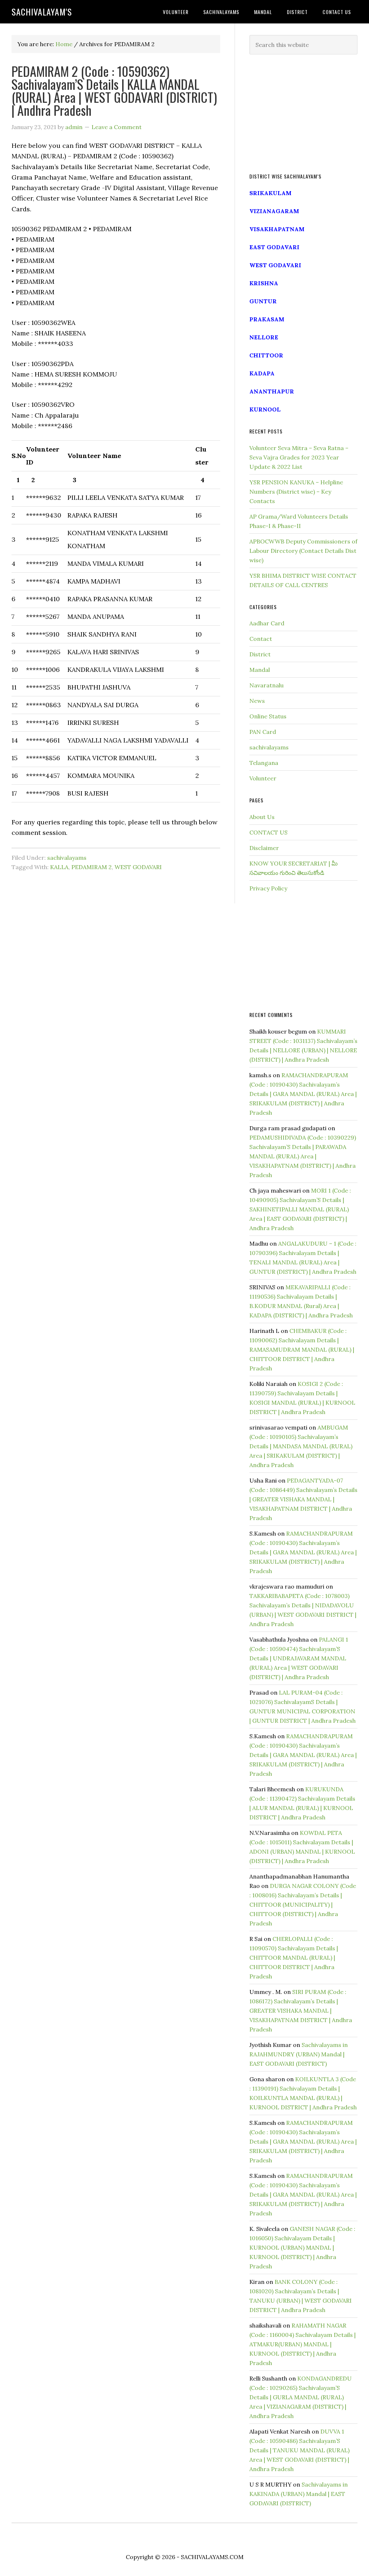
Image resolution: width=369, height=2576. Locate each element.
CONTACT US (268, 832)
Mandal (260, 670)
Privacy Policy (268, 888)
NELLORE (264, 337)
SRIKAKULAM (270, 193)
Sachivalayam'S (42, 12)
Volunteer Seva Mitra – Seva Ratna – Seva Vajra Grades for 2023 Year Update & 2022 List (299, 457)
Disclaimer (264, 848)
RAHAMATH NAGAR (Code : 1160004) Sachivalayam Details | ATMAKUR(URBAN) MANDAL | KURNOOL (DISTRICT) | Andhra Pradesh (303, 2344)
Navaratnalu (266, 685)
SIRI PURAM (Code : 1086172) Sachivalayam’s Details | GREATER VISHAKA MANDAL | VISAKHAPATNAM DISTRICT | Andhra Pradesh (301, 2011)
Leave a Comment (117, 127)
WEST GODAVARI (138, 867)
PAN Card (263, 732)
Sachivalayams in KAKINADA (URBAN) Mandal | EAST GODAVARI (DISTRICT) (299, 2494)
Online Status (268, 716)
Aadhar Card (267, 623)
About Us (262, 817)
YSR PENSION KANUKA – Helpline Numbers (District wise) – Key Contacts (296, 492)
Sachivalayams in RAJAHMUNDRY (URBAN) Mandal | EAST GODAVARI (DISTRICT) (299, 2054)
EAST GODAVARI (274, 247)
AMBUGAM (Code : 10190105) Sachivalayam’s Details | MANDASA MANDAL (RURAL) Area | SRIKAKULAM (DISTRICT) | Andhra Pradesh (301, 1446)
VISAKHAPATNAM (277, 229)
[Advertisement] (303, 114)
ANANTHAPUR (272, 391)
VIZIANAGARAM (274, 211)
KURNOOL (265, 409)
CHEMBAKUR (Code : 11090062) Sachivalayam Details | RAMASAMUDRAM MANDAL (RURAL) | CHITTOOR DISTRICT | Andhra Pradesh (302, 1349)
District (260, 654)
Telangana (264, 763)
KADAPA (262, 373)
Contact (261, 639)
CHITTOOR (266, 355)
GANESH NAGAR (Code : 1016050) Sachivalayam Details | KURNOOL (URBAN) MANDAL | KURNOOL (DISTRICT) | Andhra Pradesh (302, 2247)
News (257, 701)
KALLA (59, 867)
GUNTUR (263, 301)
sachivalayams (67, 858)
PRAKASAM (267, 319)
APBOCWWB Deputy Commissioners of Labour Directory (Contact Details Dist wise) (303, 551)
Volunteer (263, 778)
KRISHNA (264, 283)
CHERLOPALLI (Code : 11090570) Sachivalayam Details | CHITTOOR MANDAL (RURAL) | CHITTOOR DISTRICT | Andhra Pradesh (294, 1958)
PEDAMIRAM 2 (92, 867)
